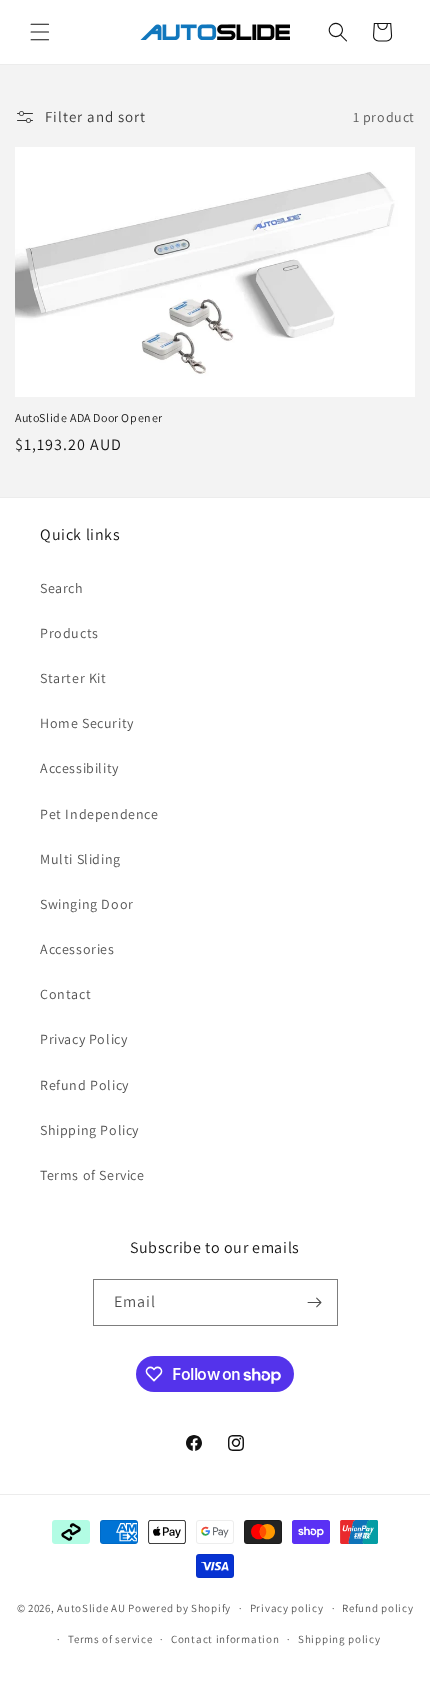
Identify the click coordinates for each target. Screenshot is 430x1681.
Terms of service (110, 1639)
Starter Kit (73, 678)
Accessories (77, 949)
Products (69, 633)
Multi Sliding (80, 859)
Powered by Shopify (179, 1608)
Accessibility (79, 768)
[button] (40, 32)
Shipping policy (339, 1639)
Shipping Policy (89, 1130)
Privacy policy (287, 1608)
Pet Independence (99, 814)
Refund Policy (84, 1085)
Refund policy (377, 1608)
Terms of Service (92, 1175)
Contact (65, 994)
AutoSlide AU (91, 1608)
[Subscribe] (315, 1302)
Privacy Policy (83, 1039)
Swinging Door (87, 904)
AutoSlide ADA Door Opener (89, 417)
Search (62, 588)
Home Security (87, 723)
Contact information (225, 1639)
